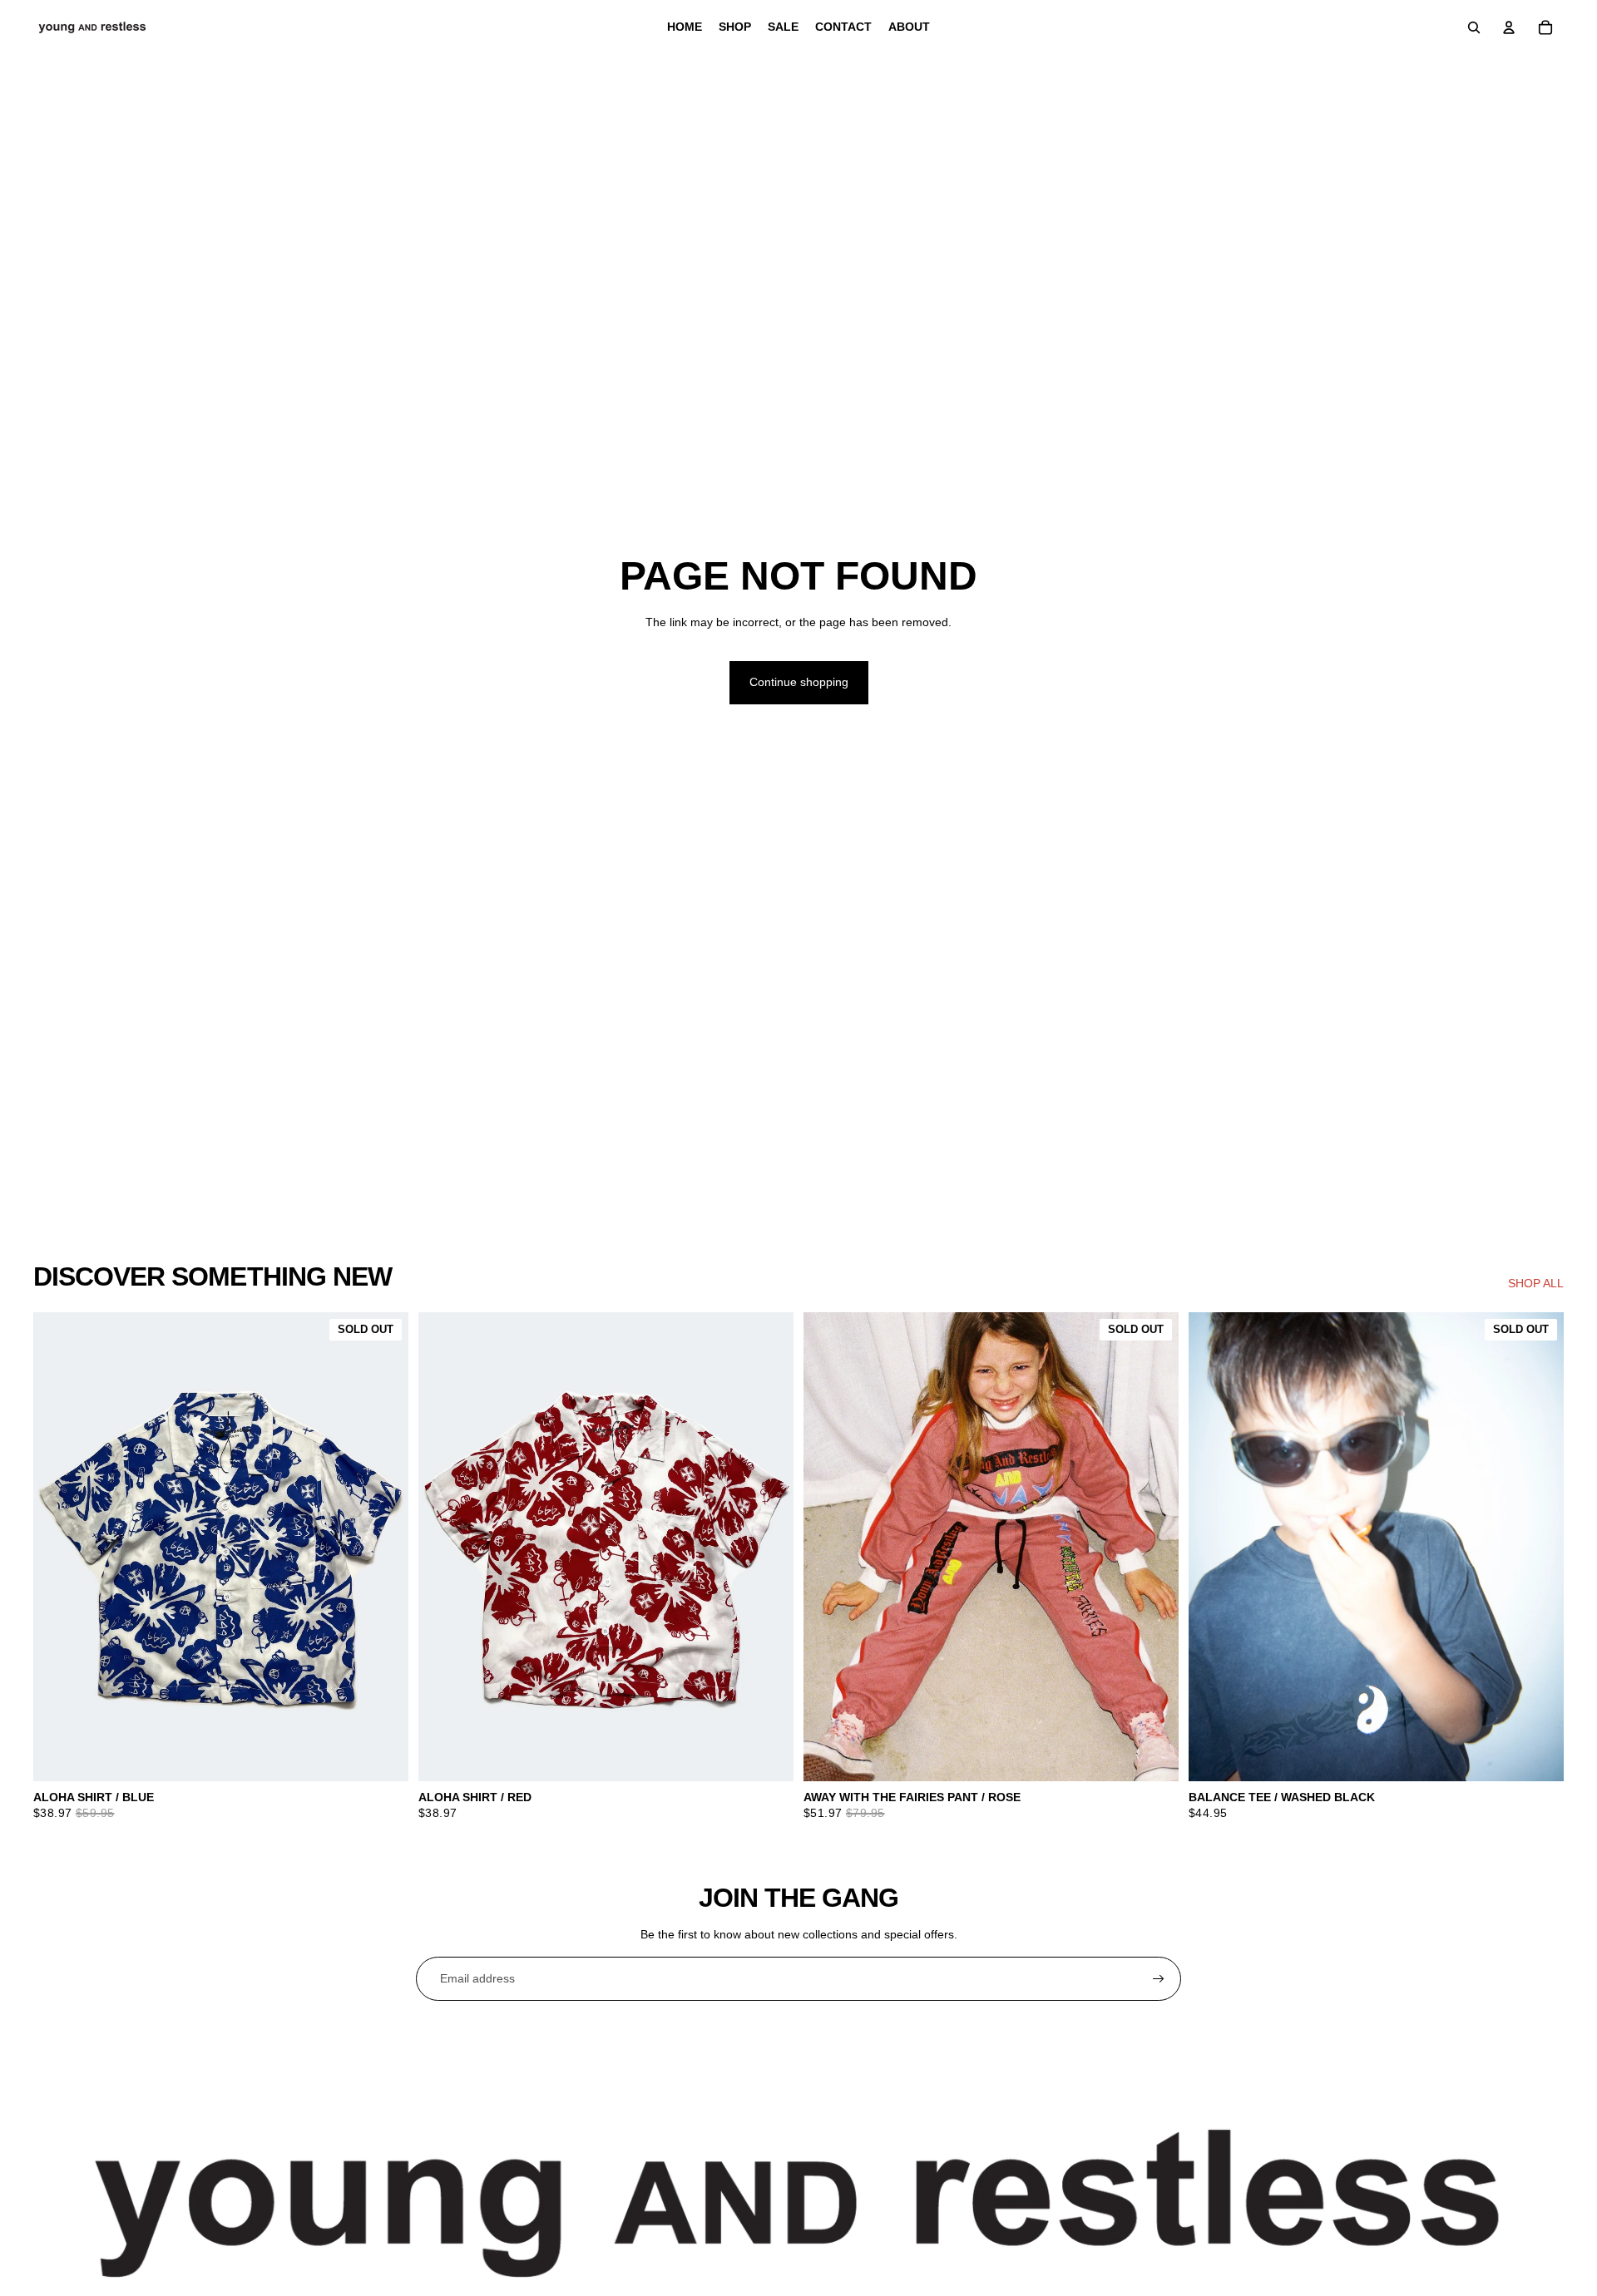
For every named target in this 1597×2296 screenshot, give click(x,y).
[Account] (1509, 27)
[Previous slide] (443, 1547)
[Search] (1474, 27)
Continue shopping (799, 682)
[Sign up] (1159, 1979)
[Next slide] (769, 1547)
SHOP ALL (1536, 1283)
